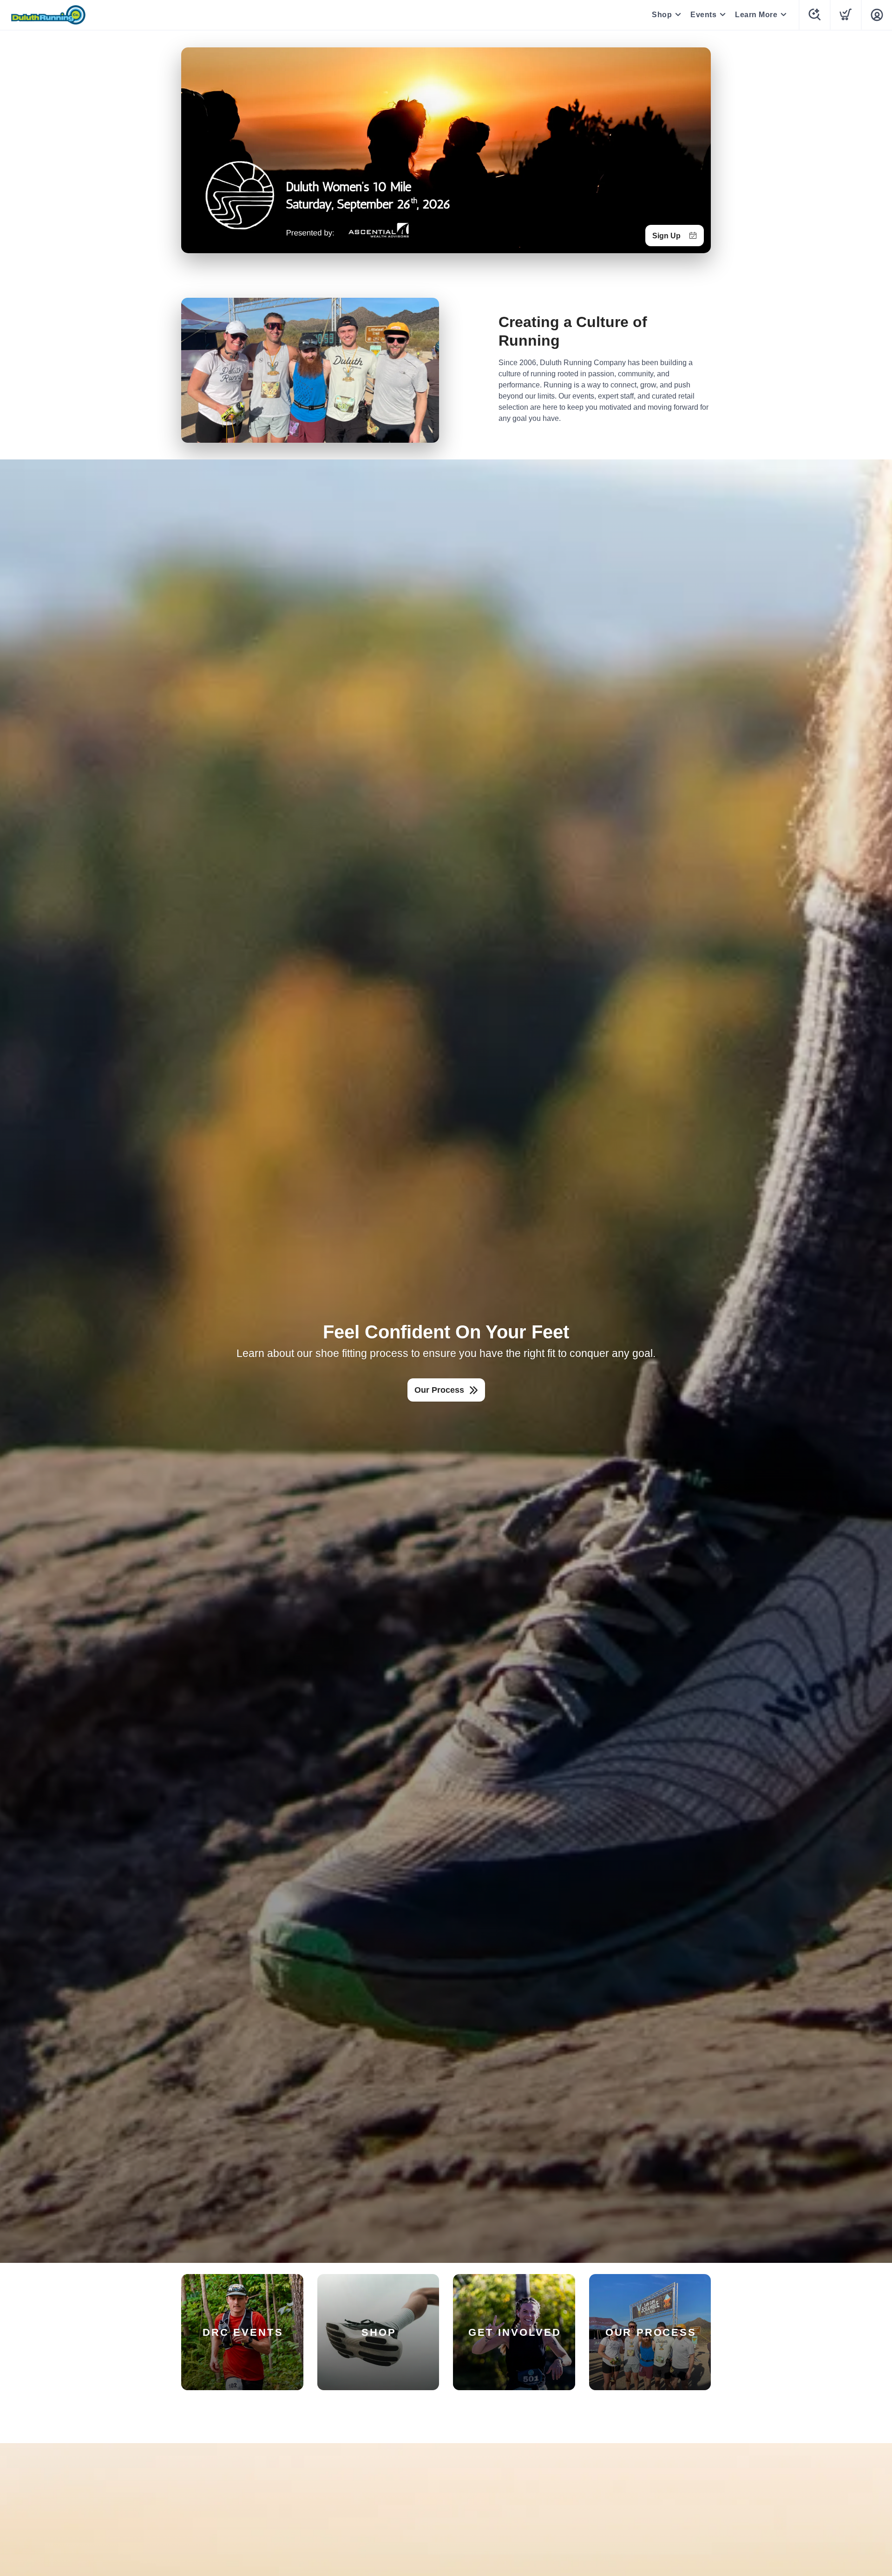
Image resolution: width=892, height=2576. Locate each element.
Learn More (756, 15)
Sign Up (666, 236)
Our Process (439, 1390)
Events (703, 15)
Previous (196, 148)
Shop (662, 15)
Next (696, 148)
